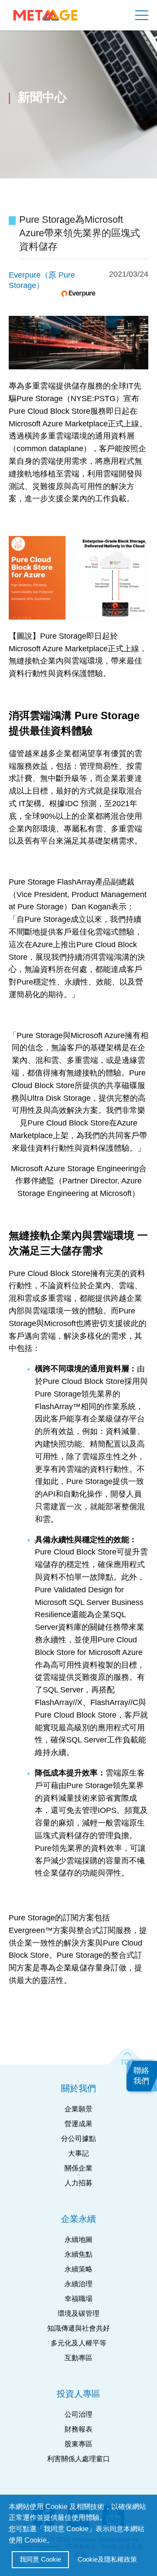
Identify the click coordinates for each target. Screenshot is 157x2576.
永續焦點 (78, 2254)
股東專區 (78, 2444)
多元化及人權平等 (78, 2343)
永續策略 (78, 2269)
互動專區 (78, 2358)
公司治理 (78, 2414)
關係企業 (78, 2168)
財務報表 (78, 2429)
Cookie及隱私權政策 (107, 2559)
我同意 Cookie (40, 2559)
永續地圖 (78, 2239)
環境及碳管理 (78, 2313)
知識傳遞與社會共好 (78, 2328)
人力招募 (78, 2183)
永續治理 (78, 2284)
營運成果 (78, 2124)
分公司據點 (78, 2139)
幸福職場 (78, 2299)
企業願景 (78, 2109)
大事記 (78, 2153)
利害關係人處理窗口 (78, 2459)
